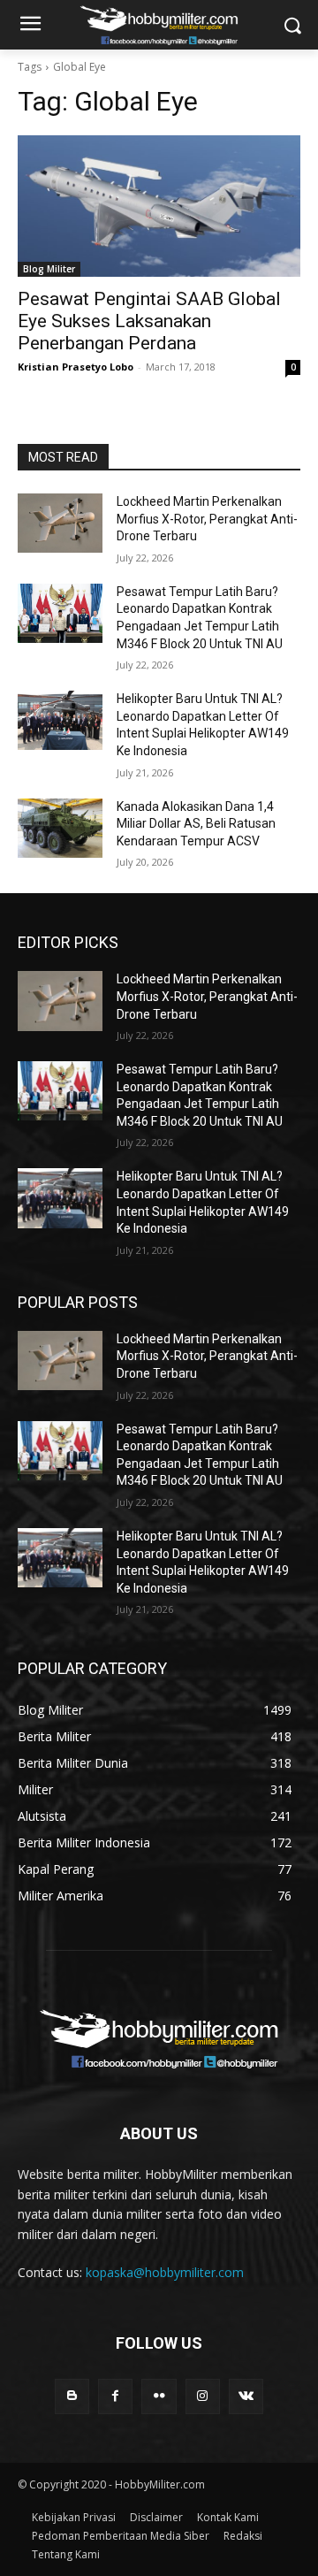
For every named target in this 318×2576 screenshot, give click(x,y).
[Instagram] (203, 2396)
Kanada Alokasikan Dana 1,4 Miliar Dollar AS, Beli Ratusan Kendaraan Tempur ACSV (196, 824)
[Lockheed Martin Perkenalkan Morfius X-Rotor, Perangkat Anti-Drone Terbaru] (60, 523)
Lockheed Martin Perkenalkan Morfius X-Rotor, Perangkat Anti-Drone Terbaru (207, 519)
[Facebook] (115, 2396)
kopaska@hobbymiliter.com (165, 2272)
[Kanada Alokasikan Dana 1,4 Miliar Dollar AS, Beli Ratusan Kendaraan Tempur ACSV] (60, 828)
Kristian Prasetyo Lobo (76, 367)
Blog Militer (49, 269)
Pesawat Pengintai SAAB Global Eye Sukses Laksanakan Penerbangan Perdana (149, 321)
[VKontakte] (246, 2396)
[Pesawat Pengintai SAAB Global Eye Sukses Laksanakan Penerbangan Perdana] (159, 206)
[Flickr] (159, 2396)
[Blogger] (72, 2396)
